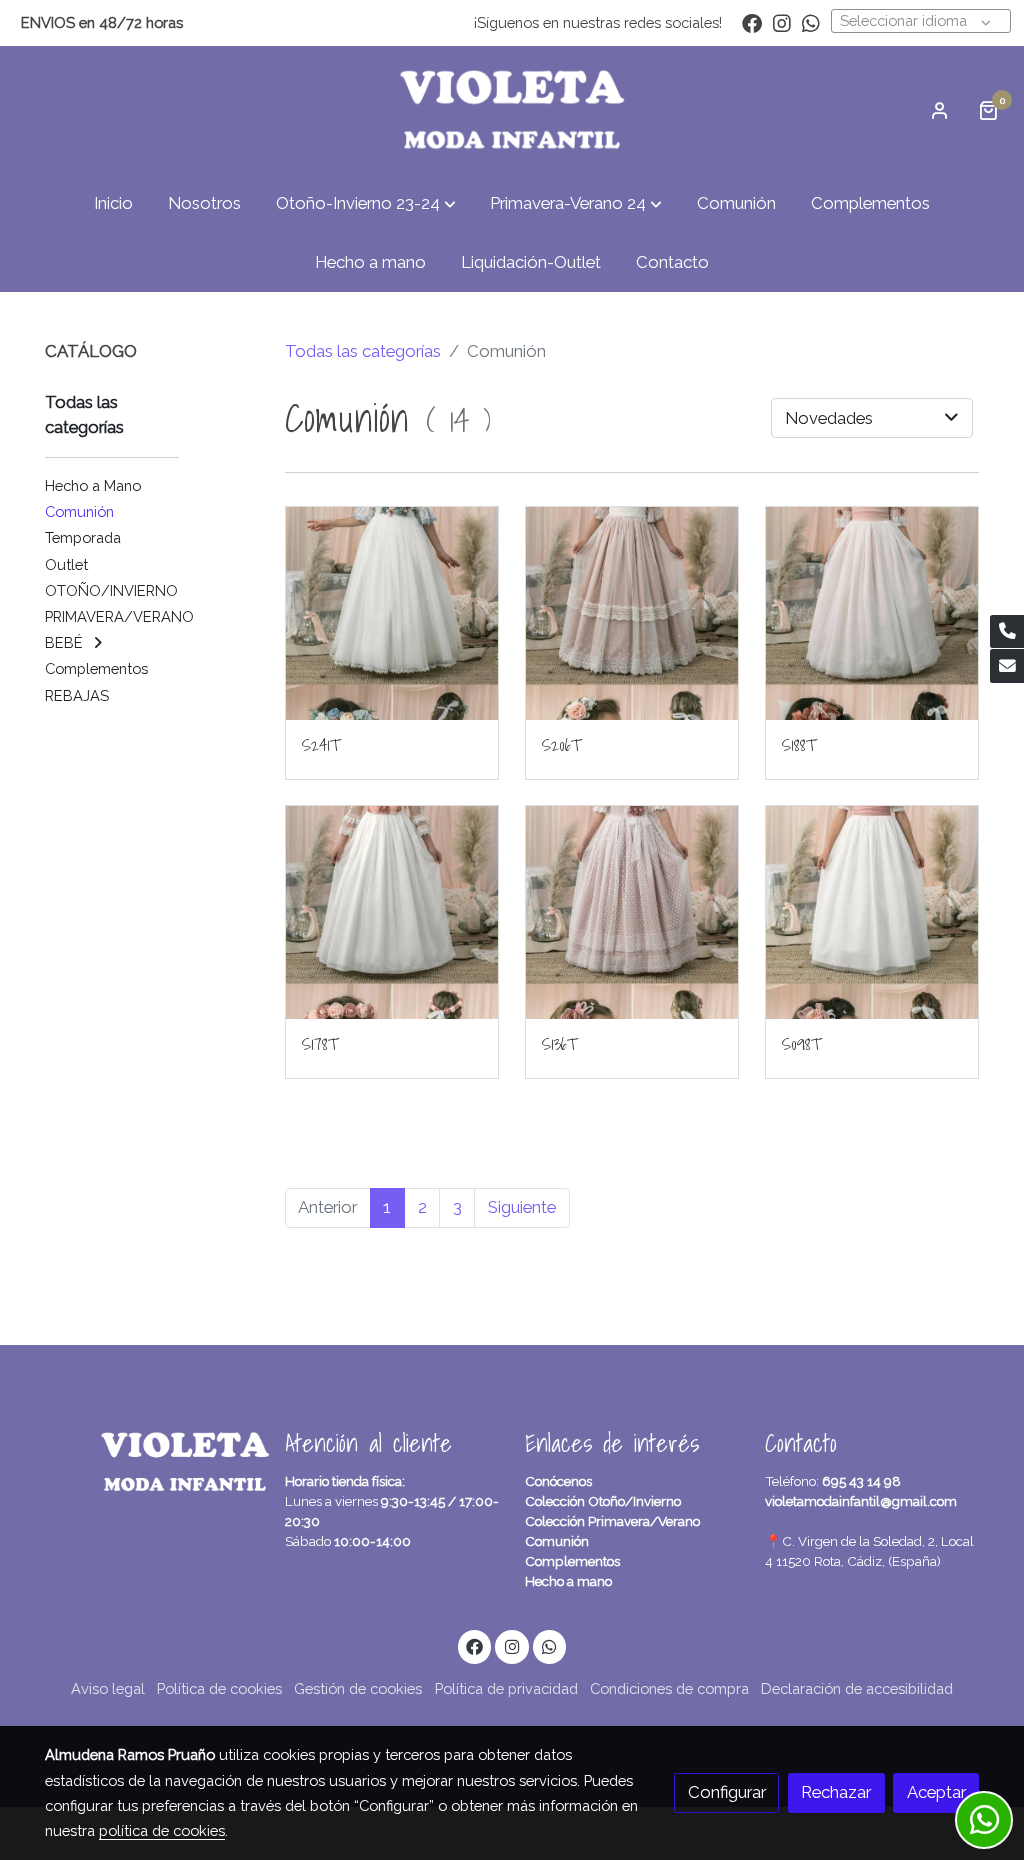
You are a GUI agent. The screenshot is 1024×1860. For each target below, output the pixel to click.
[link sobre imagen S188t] (872, 613)
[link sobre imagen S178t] (392, 912)
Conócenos (558, 1481)
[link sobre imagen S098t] (872, 912)
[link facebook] (752, 22)
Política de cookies (219, 1688)
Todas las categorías (363, 351)
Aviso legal (108, 1688)
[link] (512, 110)
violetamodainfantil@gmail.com (861, 1501)
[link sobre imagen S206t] (632, 613)
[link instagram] (782, 22)
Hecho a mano (568, 1581)
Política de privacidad (506, 1688)
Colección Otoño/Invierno (603, 1501)
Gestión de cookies (358, 1688)
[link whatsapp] (811, 22)
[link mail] (1007, 666)
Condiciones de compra (669, 1688)
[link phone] (1007, 632)
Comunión (557, 1541)
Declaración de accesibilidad (857, 1688)
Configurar (727, 1792)
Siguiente (522, 1207)
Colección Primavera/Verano (612, 1521)
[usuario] (940, 110)
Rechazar (836, 1792)
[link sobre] (152, 1462)
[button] (366, 203)
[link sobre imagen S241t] (392, 613)
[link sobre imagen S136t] (632, 912)
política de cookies (162, 1830)
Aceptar (936, 1792)
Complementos (572, 1561)
